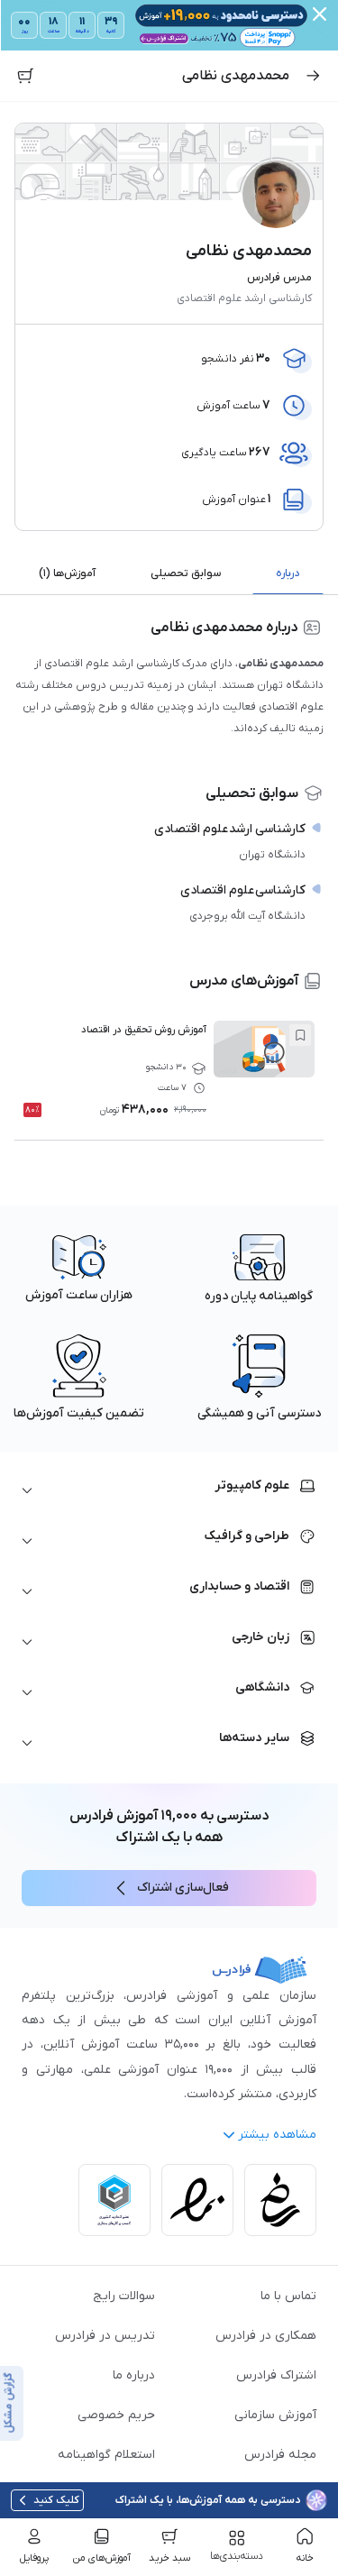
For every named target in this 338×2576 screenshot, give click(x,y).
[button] (169, 1491)
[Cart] (25, 76)
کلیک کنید (56, 2500)
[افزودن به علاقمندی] (300, 1035)
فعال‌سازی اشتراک (183, 1888)
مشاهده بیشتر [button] (277, 2135)
